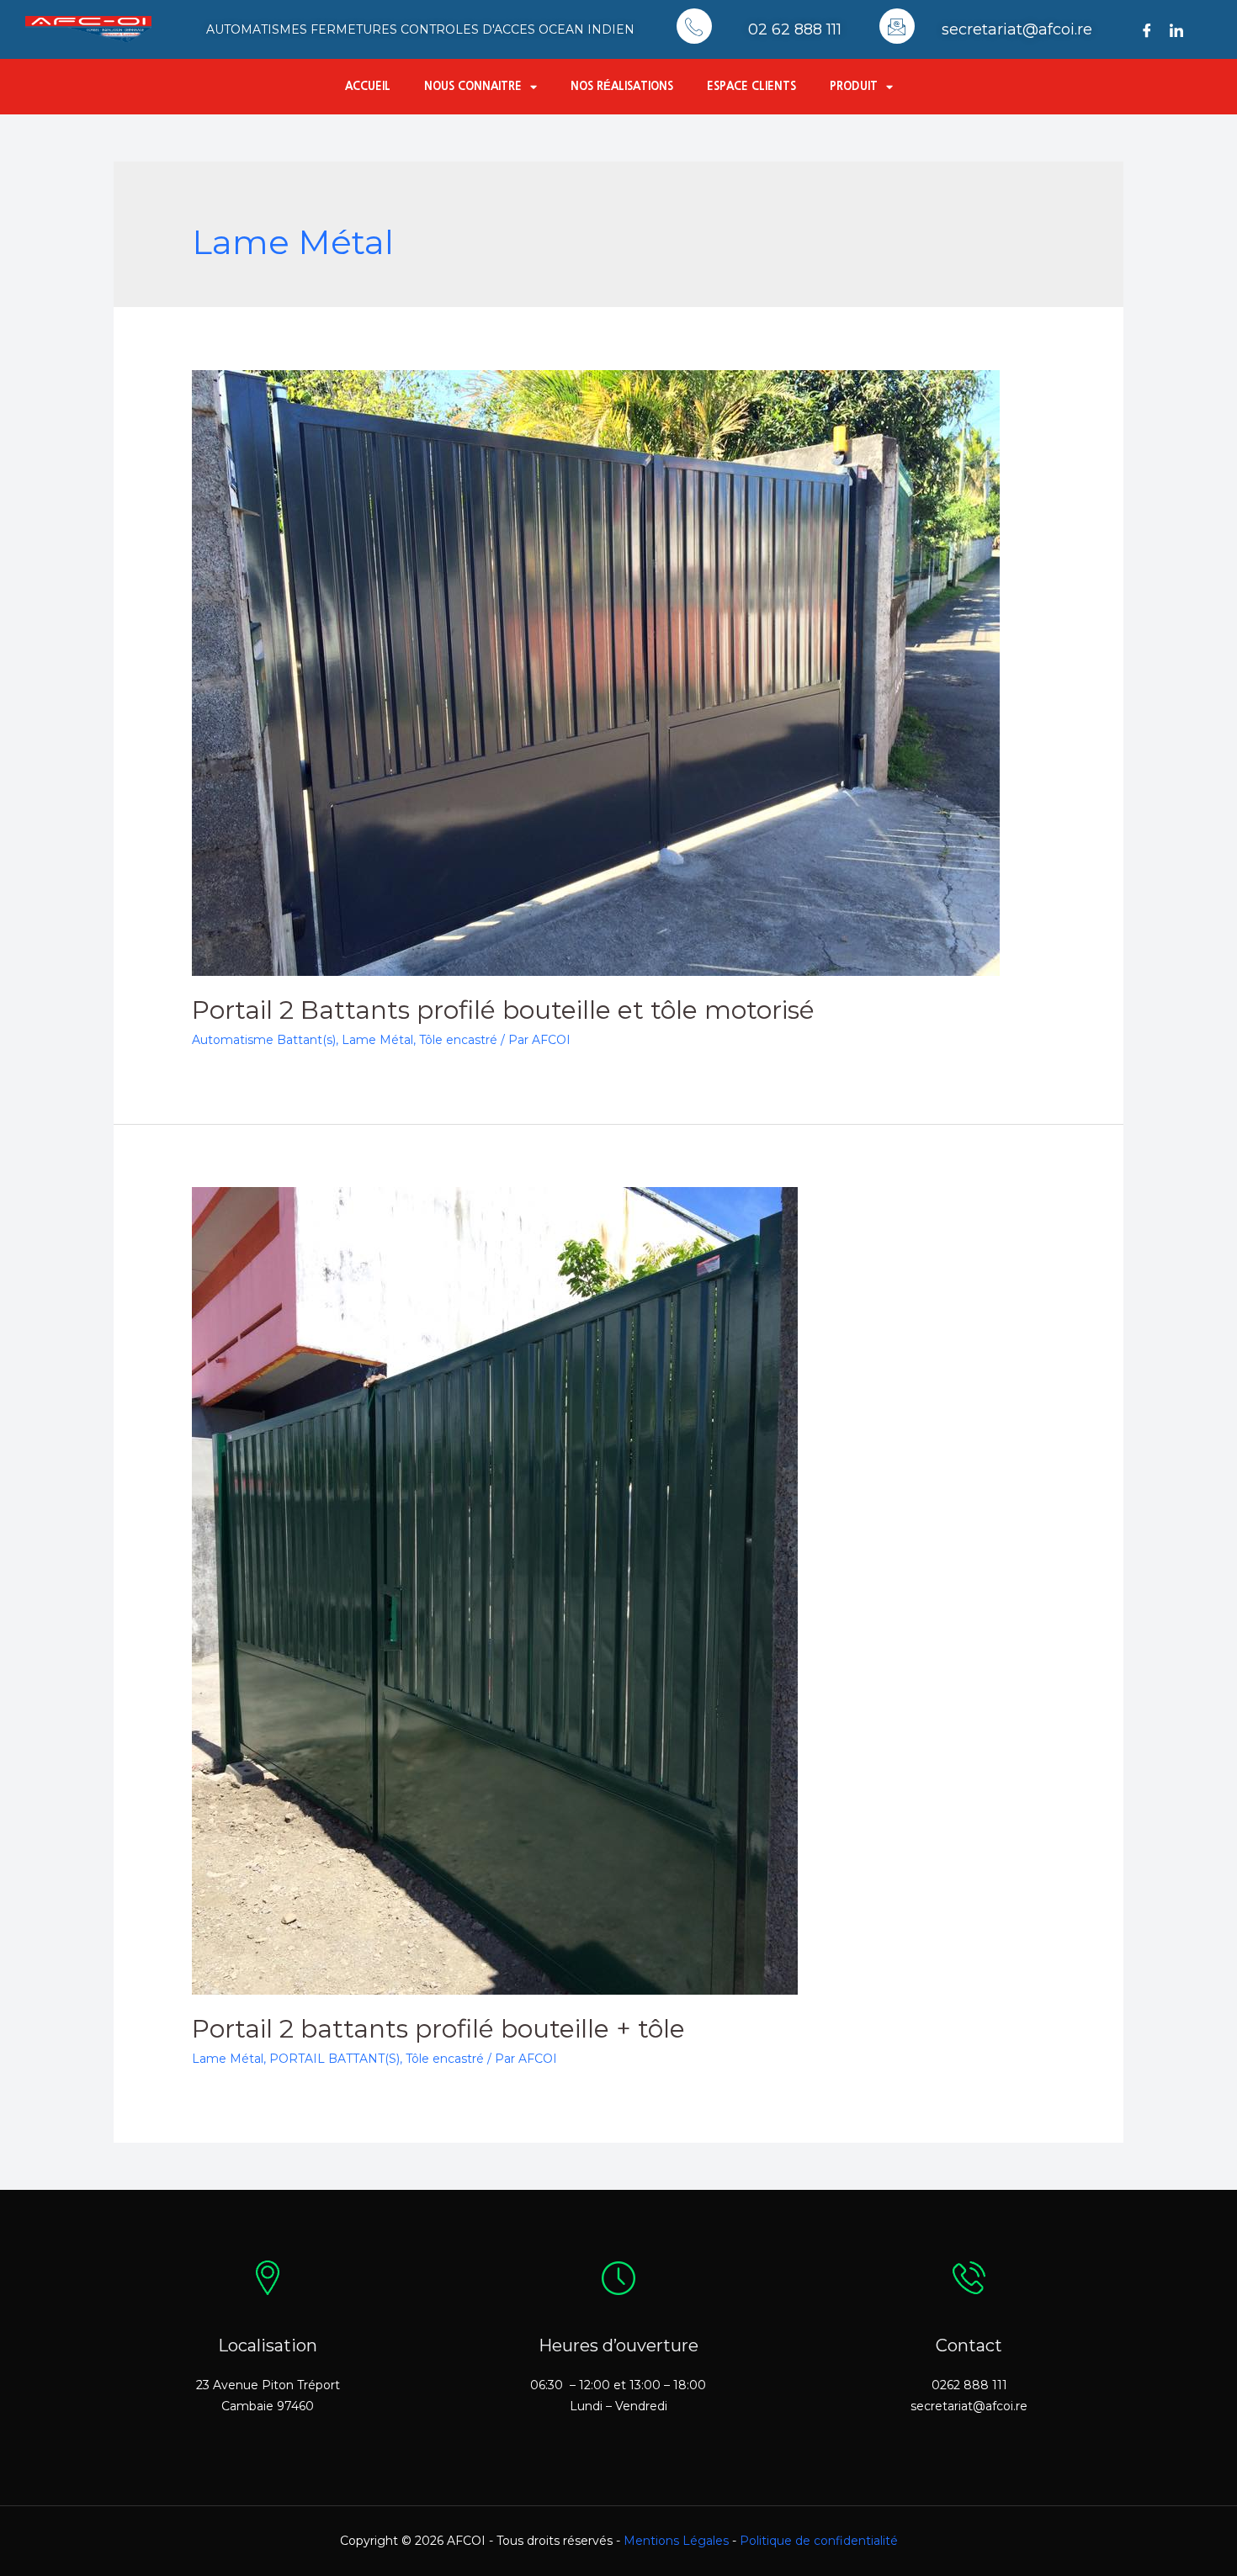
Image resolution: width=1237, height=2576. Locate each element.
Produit (854, 86)
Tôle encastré (458, 1040)
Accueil (368, 86)
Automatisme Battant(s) (264, 1040)
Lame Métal (377, 1040)
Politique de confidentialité (819, 2541)
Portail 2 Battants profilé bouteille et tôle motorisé (503, 1010)
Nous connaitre (473, 86)
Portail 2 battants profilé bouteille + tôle (438, 2029)
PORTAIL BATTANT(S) (334, 2059)
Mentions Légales (676, 2541)
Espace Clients (751, 86)
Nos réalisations (622, 86)
